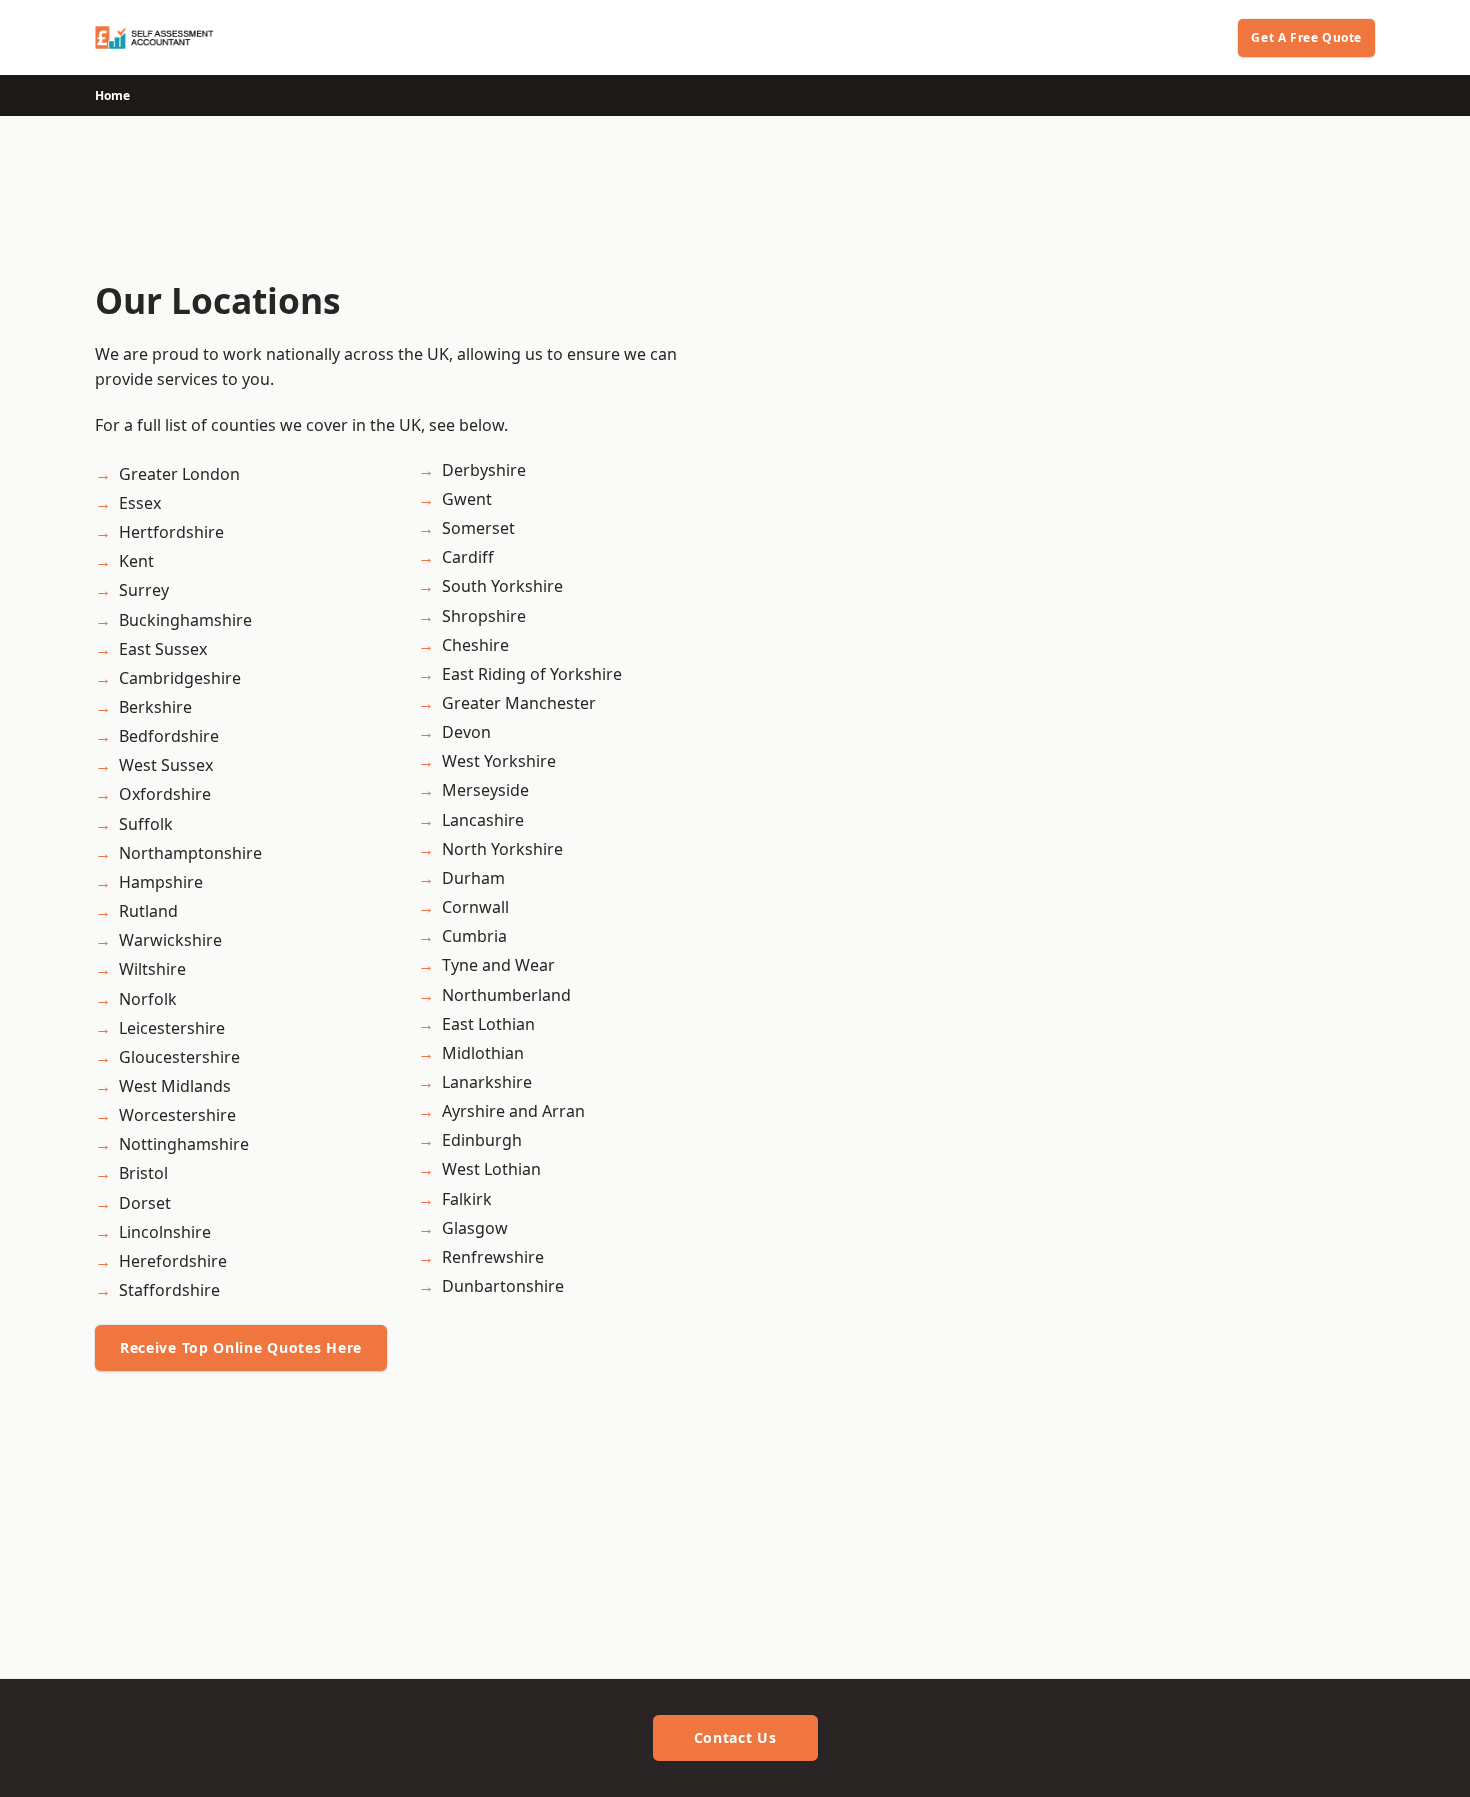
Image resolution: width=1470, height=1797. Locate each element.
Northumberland (506, 995)
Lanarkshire (487, 1082)
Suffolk (146, 824)
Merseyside (485, 790)
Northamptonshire (190, 853)
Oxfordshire (165, 794)
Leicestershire (172, 1028)
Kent (136, 561)
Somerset (478, 528)
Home (112, 95)
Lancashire (483, 820)
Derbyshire (484, 470)
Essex (140, 503)
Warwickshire (170, 940)
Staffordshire (169, 1290)
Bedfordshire (169, 736)
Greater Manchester (519, 703)
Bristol (143, 1173)
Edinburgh (482, 1140)
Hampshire (161, 882)
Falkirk (467, 1199)
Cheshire (475, 645)
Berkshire (155, 707)
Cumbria (474, 936)
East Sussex (163, 649)
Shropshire (484, 616)
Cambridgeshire (180, 678)
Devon (466, 732)
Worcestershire (177, 1115)
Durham (473, 878)
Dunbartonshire (503, 1286)
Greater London (179, 474)
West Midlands (175, 1086)
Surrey (144, 590)
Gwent (467, 499)
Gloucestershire (179, 1057)
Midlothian (483, 1053)
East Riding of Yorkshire (532, 674)
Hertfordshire (171, 532)
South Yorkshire (502, 586)
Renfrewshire (493, 1257)
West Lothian (491, 1169)
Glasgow (475, 1228)
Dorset (145, 1203)
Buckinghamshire (185, 620)
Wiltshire (152, 969)
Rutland (148, 911)
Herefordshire (173, 1261)
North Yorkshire (502, 849)
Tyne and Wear (498, 965)
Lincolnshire (165, 1232)
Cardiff (468, 557)
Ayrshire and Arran (513, 1111)
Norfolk (148, 999)
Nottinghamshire (184, 1144)
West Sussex (166, 765)
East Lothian (488, 1024)
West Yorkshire (499, 761)
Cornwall (475, 907)
